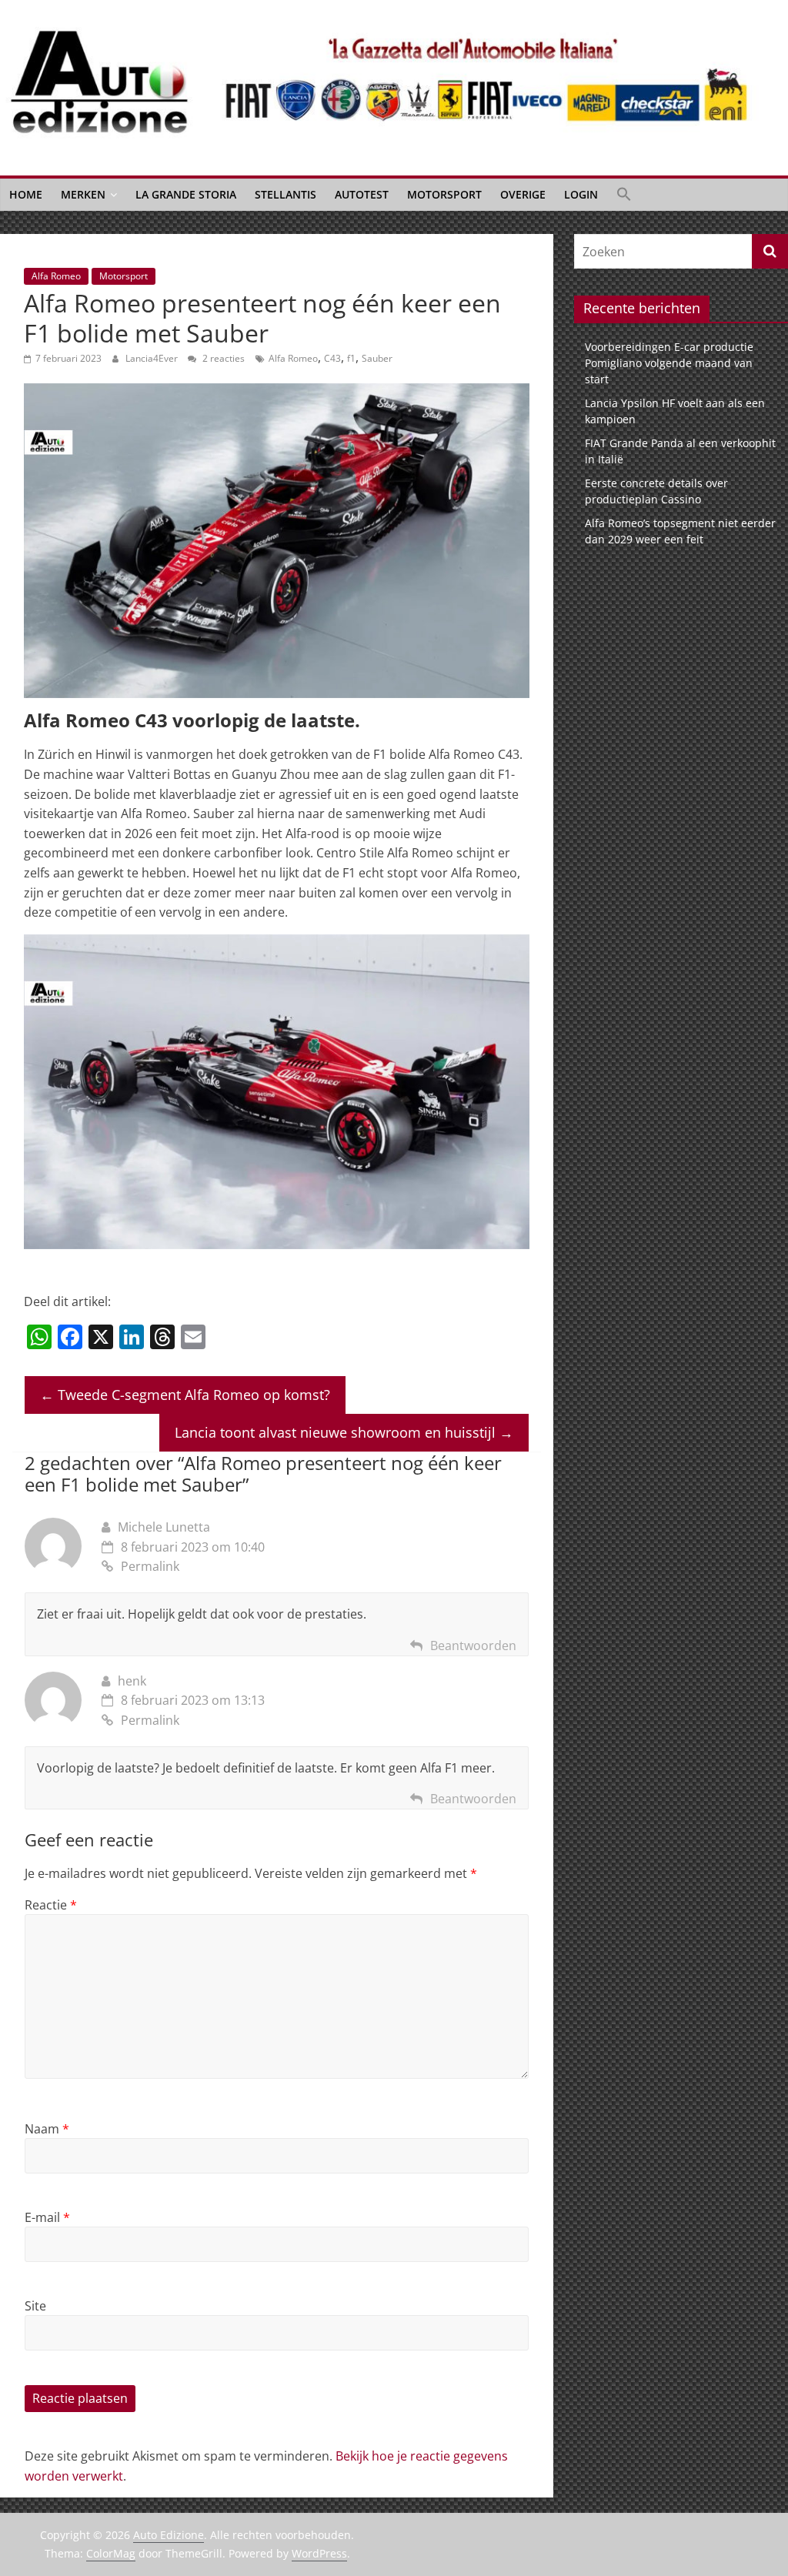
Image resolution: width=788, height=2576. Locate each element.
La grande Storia (186, 194)
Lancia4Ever (153, 358)
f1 (351, 358)
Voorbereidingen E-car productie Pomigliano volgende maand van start (669, 363)
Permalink (150, 1566)
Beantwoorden (473, 1645)
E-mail (47, 2217)
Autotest (362, 194)
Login (581, 194)
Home (26, 194)
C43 (332, 358)
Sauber (377, 358)
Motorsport (444, 194)
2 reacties (222, 358)
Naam (47, 2129)
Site (35, 2306)
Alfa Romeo (56, 276)
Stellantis (285, 194)
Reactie (51, 1905)
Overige (523, 194)
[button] (624, 195)
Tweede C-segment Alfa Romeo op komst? (185, 1395)
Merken (83, 194)
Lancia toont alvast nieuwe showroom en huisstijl (344, 1432)
